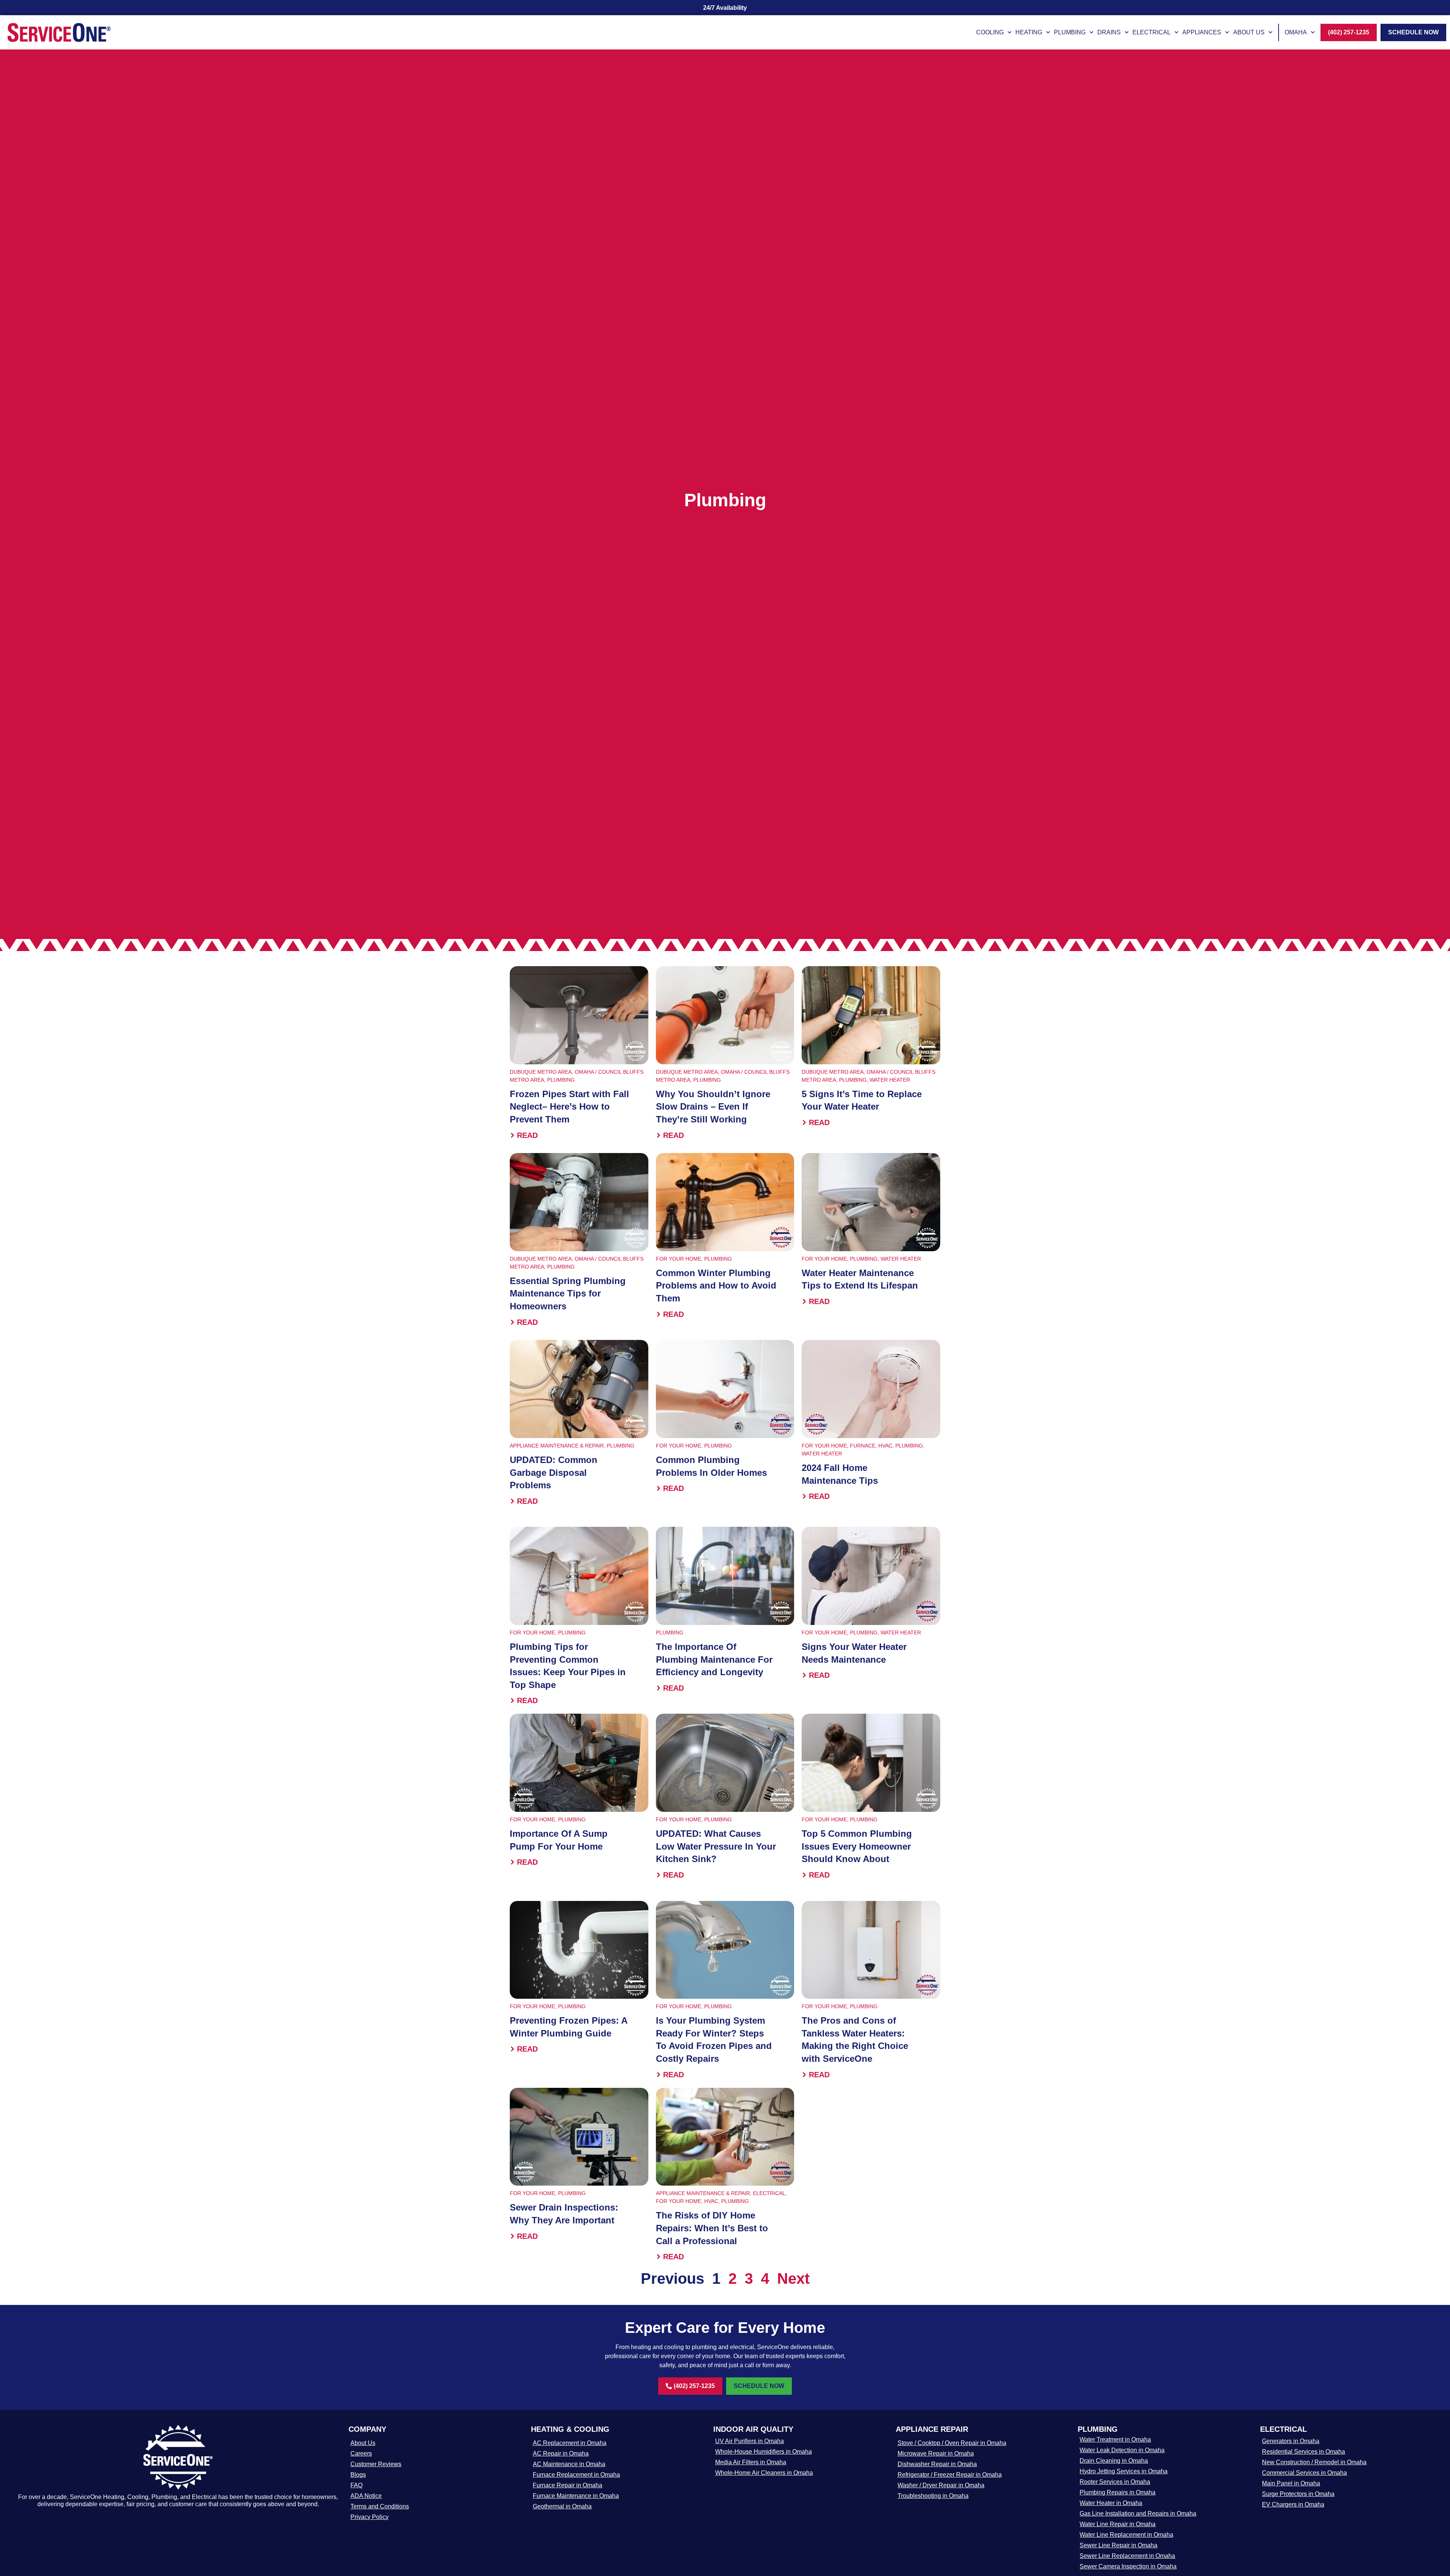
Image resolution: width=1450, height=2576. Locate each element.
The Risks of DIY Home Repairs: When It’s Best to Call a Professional (712, 2228)
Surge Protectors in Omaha (1298, 2494)
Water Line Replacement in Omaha (1126, 2535)
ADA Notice (366, 2496)
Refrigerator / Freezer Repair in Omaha (950, 2475)
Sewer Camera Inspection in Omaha (1128, 2566)
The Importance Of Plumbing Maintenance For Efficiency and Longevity (714, 1659)
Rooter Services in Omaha (1115, 2482)
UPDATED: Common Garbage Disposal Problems (554, 1472)
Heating (1029, 32)
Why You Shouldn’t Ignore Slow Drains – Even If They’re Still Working (713, 1107)
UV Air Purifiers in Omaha (750, 2441)
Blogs (358, 2475)
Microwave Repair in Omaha (936, 2453)
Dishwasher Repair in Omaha (937, 2464)
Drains (1109, 32)
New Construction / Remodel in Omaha (1314, 2462)
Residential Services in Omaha (1303, 2452)
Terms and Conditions (380, 2506)
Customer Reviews (376, 2464)
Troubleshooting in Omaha (933, 2496)
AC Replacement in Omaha (570, 2443)
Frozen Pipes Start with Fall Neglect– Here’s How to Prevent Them (569, 1107)
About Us (1249, 32)
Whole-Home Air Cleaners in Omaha (764, 2473)
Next (793, 2278)
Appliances (1202, 32)
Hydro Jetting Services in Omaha (1124, 2471)
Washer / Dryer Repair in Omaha (941, 2485)
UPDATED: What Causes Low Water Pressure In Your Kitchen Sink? (716, 1846)
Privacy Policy (369, 2517)
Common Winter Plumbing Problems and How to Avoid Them (716, 1286)
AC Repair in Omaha (561, 2453)
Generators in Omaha (1291, 2441)
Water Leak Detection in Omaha (1122, 2450)
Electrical (1152, 32)
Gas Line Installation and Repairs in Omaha (1138, 2514)
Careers (361, 2453)
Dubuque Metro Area (541, 1072)
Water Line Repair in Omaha (1118, 2524)
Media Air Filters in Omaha (751, 2462)
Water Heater (890, 1080)
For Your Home (679, 1259)
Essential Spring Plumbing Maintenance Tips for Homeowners (568, 1293)
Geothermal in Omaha (562, 2506)
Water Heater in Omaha (1111, 2503)
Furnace (863, 1446)
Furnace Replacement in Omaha (576, 2475)
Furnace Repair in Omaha (568, 2485)
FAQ (356, 2485)
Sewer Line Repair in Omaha (1118, 2545)
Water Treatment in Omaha (1115, 2440)
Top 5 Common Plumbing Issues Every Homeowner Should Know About (857, 1846)
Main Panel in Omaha (1291, 2483)
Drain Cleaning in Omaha (1114, 2461)
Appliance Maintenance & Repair (557, 1446)
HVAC (885, 1446)
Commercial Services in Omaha (1304, 2473)
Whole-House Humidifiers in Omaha (764, 2452)
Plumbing (1070, 32)
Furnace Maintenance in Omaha (576, 2496)
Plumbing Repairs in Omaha (1118, 2492)
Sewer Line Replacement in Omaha (1127, 2556)
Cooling (990, 32)
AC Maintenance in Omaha (569, 2464)
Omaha (1296, 32)
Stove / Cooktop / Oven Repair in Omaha (952, 2443)
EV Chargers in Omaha (1293, 2504)
